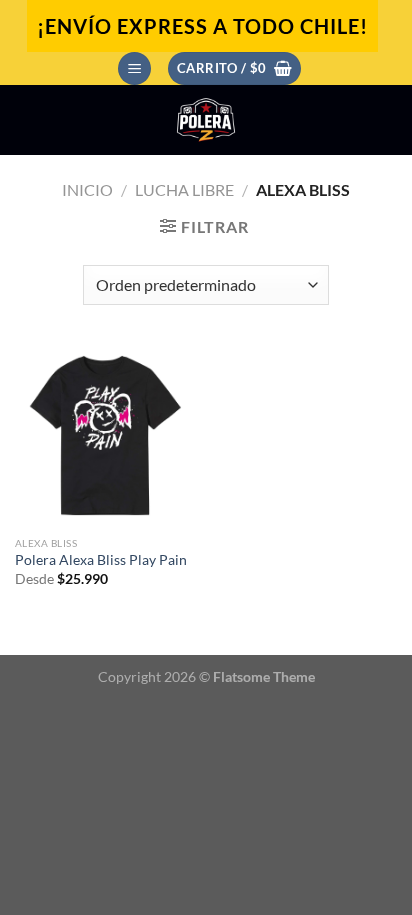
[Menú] (134, 68)
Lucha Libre (184, 189)
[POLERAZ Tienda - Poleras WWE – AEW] (206, 120)
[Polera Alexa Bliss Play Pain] (105, 435)
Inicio (87, 189)
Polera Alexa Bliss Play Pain (101, 560)
